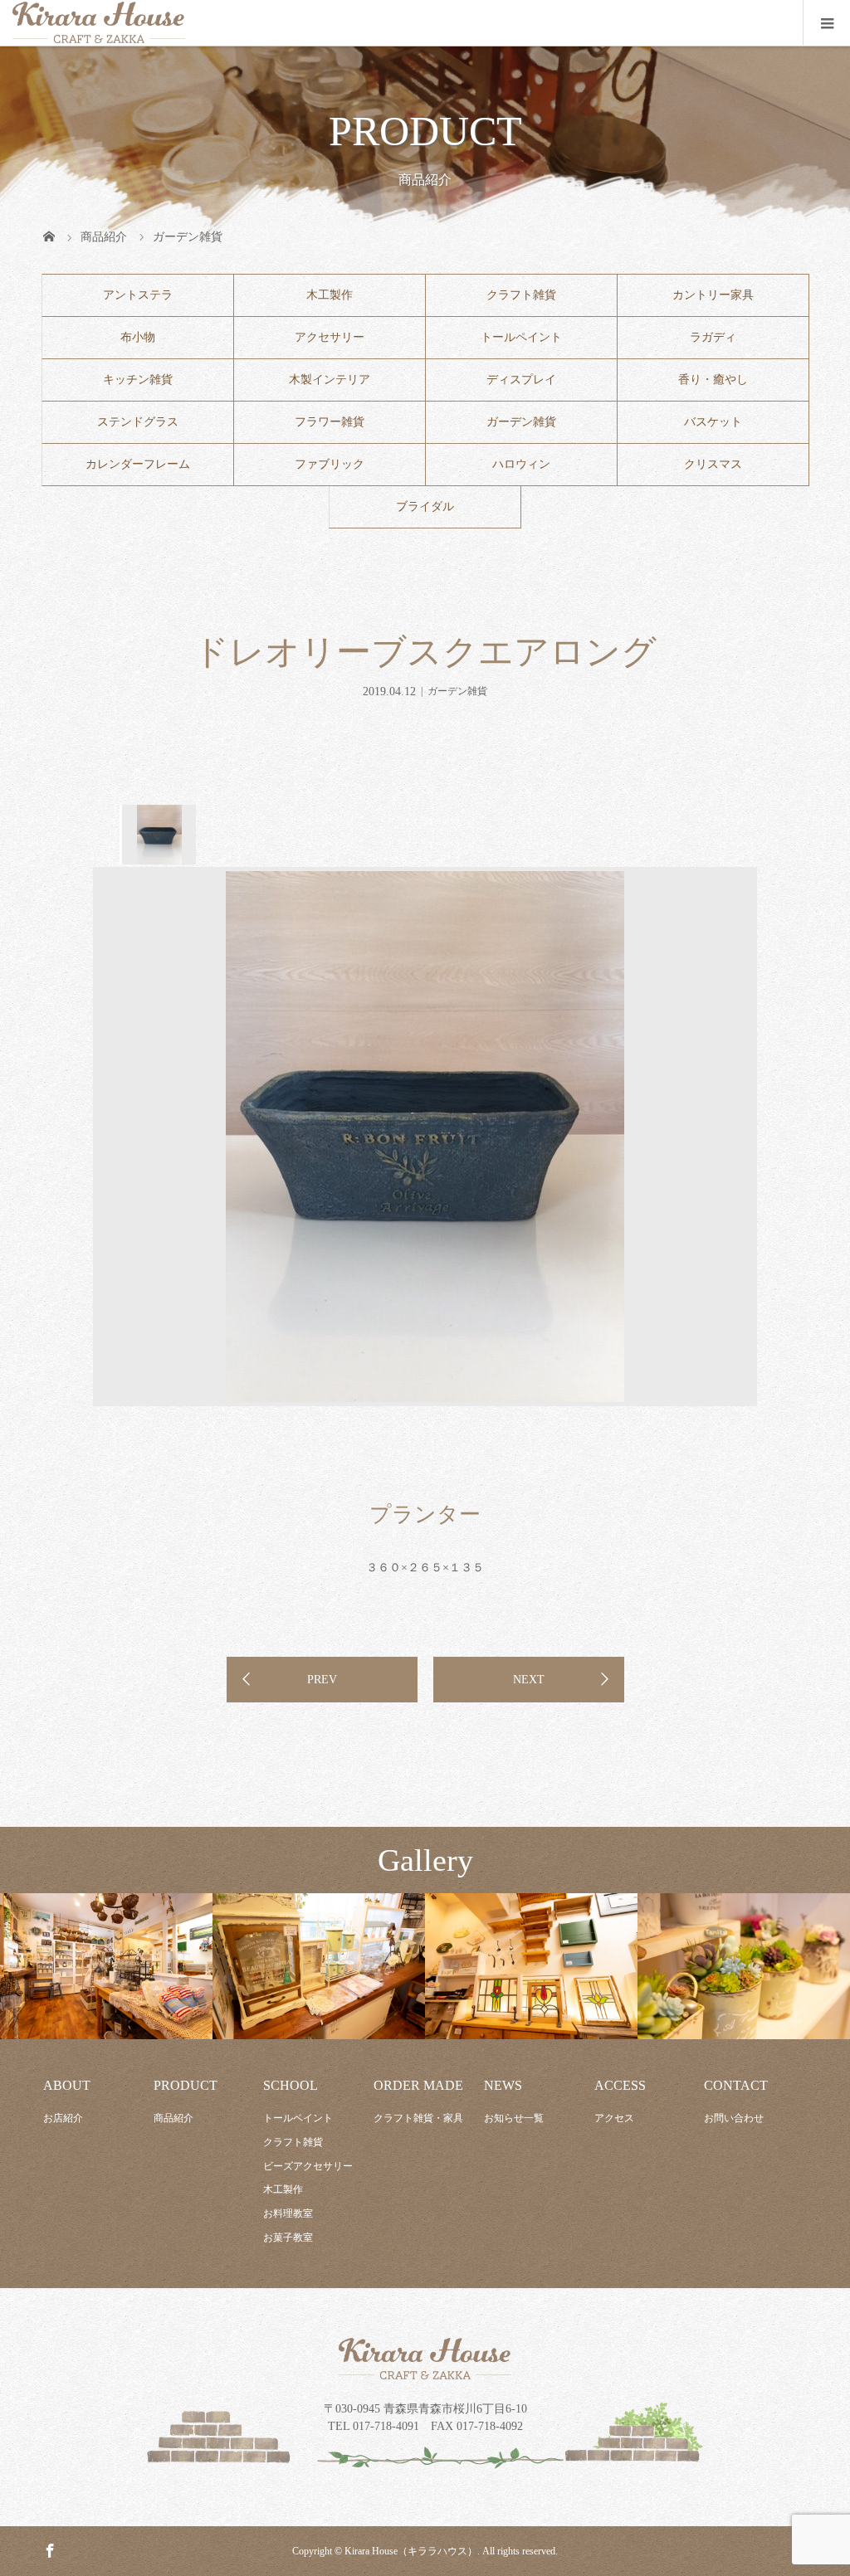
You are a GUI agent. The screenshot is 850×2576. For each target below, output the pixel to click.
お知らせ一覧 (514, 2118)
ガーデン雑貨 (521, 422)
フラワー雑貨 (330, 422)
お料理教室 (288, 2213)
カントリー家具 (713, 295)
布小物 (138, 337)
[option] (158, 835)
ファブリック (330, 464)
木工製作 (330, 295)
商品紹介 (173, 2118)
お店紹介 (63, 2118)
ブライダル (425, 506)
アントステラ (138, 295)
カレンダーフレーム (138, 464)
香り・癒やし (713, 380)
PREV (322, 1680)
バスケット (713, 422)
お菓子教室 (288, 2238)
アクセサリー (330, 337)
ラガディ (713, 337)
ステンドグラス (138, 422)
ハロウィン (521, 464)
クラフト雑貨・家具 (418, 2118)
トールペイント (521, 337)
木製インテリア (330, 380)
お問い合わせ (734, 2118)
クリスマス (713, 464)
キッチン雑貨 (138, 380)
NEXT (529, 1680)
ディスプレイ (521, 380)
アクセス (614, 2118)
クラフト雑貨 (521, 295)
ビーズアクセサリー (308, 2166)
